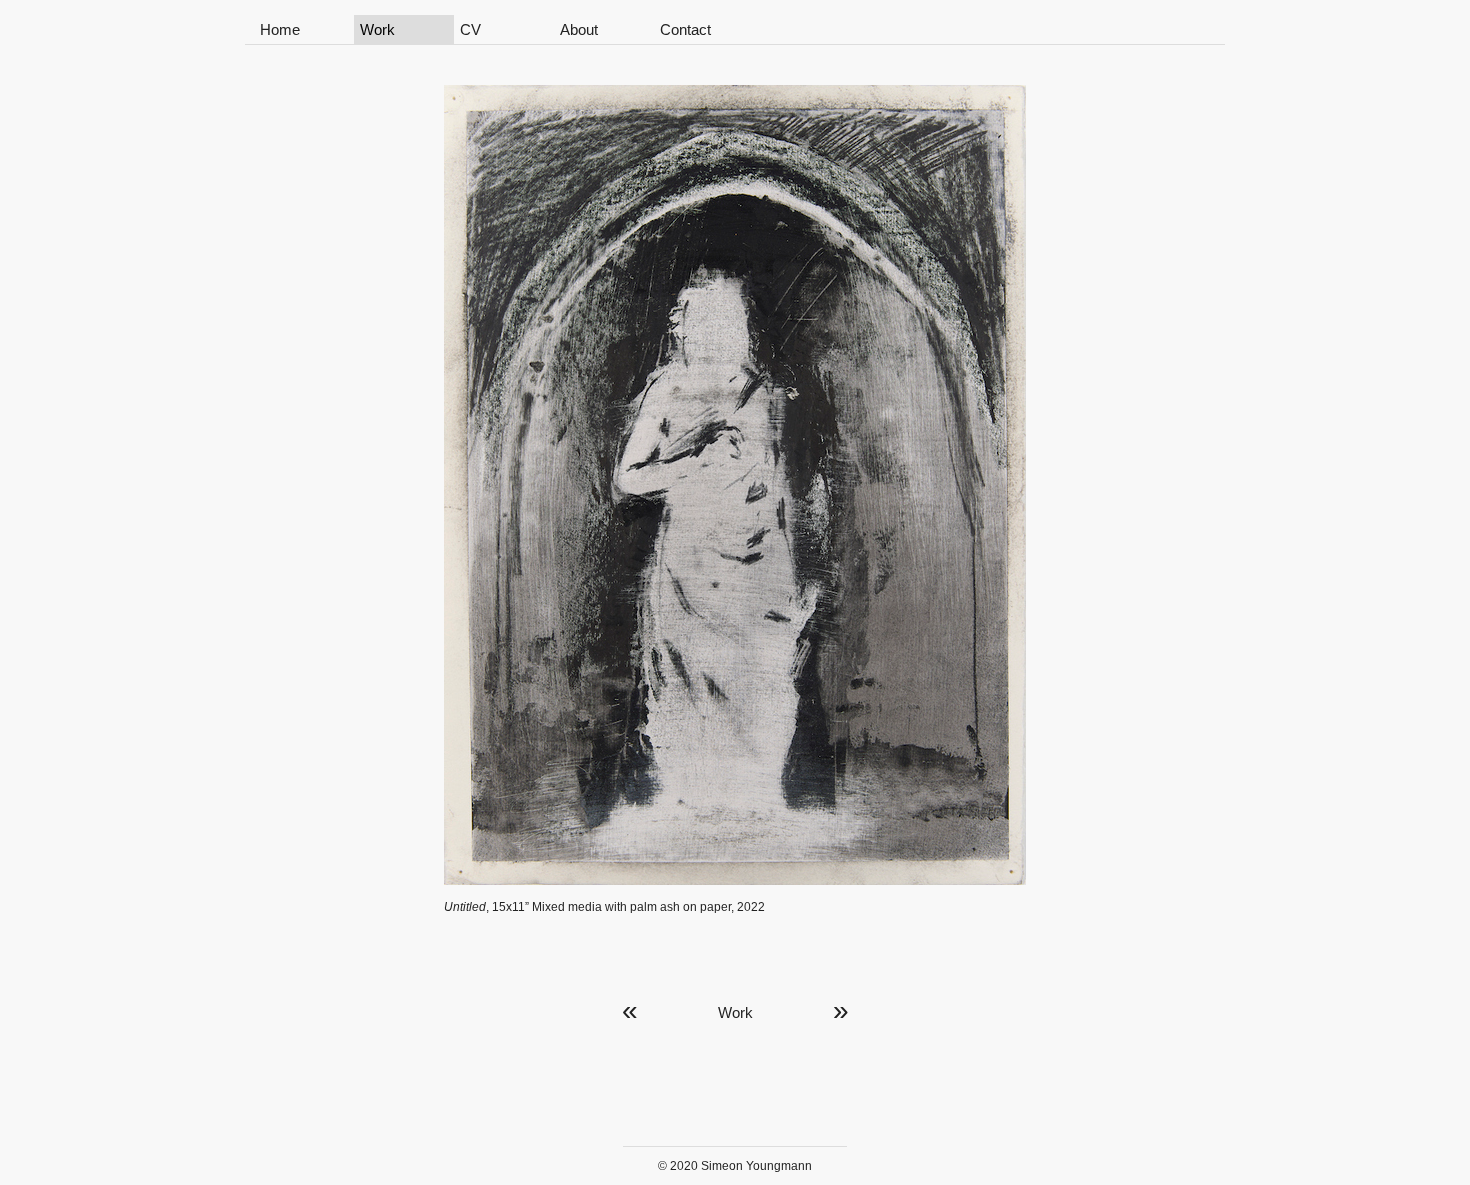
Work (377, 29)
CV (470, 29)
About (579, 29)
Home (280, 29)
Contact (685, 29)
